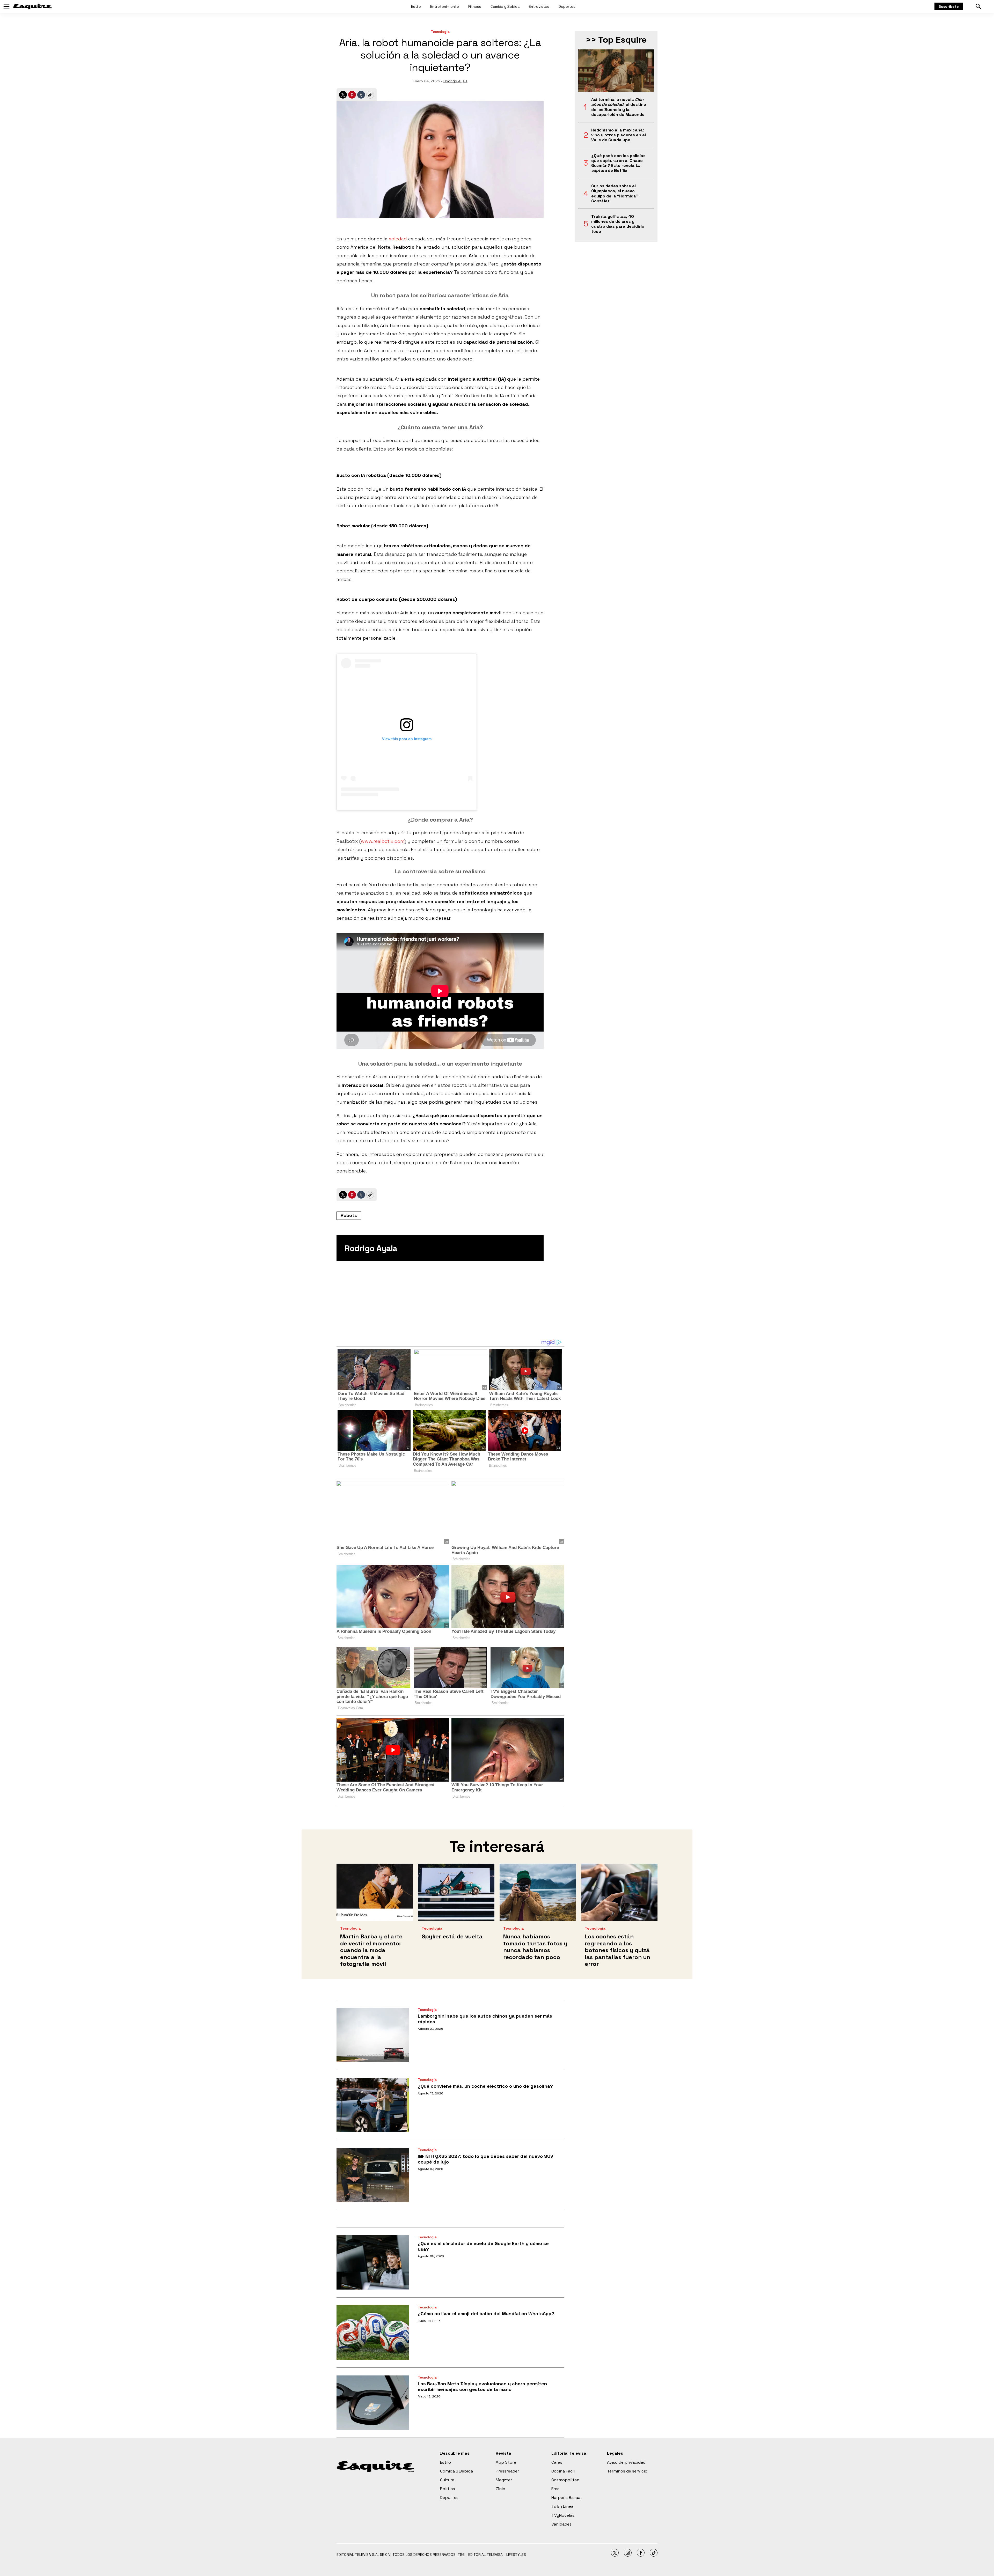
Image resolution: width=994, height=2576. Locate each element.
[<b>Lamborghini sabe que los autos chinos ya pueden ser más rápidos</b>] (373, 2035)
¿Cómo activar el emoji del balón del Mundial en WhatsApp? (486, 2313)
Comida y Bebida (505, 6)
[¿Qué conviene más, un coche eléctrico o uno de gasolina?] (373, 2105)
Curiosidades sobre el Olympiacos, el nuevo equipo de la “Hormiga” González (615, 193)
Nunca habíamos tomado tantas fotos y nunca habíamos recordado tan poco (535, 1947)
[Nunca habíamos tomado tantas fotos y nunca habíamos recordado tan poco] (538, 1892)
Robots (349, 1215)
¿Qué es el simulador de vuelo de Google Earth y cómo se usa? (483, 2246)
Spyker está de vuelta (452, 1936)
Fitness (475, 6)
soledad (398, 239)
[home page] (32, 6)
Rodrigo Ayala (455, 81)
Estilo (416, 6)
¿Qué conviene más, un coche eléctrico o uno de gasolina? (485, 2086)
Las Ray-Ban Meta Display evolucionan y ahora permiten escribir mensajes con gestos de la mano (482, 2386)
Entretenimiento (445, 6)
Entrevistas (539, 6)
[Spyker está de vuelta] (456, 1892)
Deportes (567, 6)
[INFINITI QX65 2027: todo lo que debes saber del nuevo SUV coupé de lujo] (373, 2175)
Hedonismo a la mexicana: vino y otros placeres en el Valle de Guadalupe (619, 135)
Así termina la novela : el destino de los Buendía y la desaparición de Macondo (619, 107)
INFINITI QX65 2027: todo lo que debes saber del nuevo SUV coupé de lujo (485, 2159)
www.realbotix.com (383, 841)
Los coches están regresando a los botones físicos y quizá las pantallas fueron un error (617, 1950)
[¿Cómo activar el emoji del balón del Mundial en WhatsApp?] (373, 2333)
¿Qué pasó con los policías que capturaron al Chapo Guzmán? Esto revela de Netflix (618, 163)
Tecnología (440, 32)
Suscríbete (949, 6)
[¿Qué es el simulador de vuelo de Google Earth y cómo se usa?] (373, 2262)
